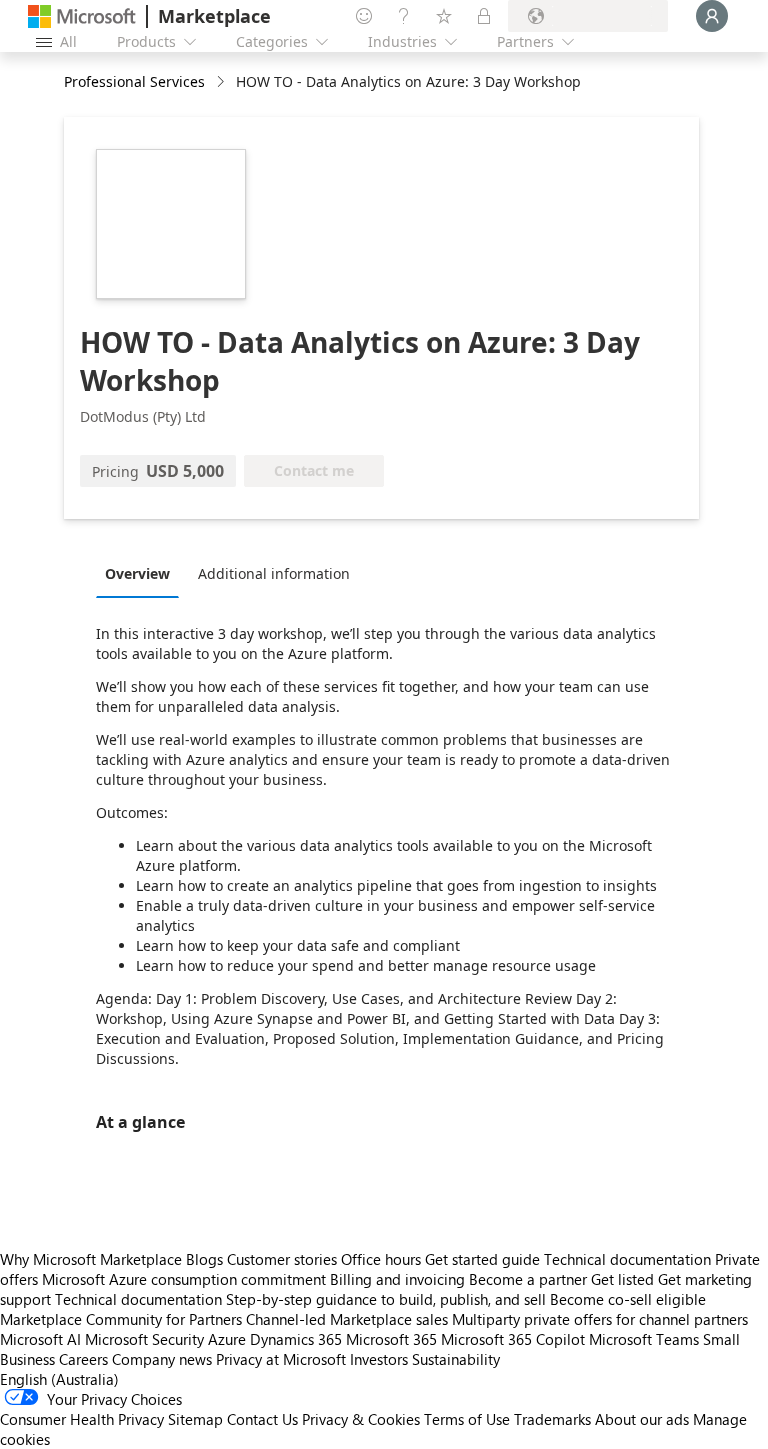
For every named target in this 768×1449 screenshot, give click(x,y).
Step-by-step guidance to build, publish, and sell (386, 1299)
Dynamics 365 (296, 1339)
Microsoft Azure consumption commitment (186, 1279)
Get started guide (482, 1259)
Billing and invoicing (397, 1279)
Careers (83, 1359)
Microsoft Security (144, 1339)
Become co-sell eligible (628, 1299)
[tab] (142, 573)
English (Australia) (59, 1379)
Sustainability (456, 1359)
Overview (137, 573)
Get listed (622, 1279)
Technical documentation (627, 1259)
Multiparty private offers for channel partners (600, 1319)
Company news (162, 1359)
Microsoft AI (40, 1339)
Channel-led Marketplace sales (347, 1319)
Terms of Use (467, 1419)
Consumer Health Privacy (82, 1419)
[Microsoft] (82, 16)
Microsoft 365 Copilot (513, 1339)
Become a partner (528, 1279)
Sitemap (195, 1419)
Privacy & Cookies (361, 1419)
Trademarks (552, 1419)
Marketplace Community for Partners (121, 1319)
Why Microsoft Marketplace (91, 1259)
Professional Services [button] (134, 81)
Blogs (204, 1259)
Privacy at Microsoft (281, 1359)
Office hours (381, 1259)
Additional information (274, 573)
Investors (379, 1359)
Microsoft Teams (644, 1339)
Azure (227, 1339)
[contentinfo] (222, 82)
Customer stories (282, 1259)
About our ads (642, 1419)
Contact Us (262, 1419)
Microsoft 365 (391, 1339)
